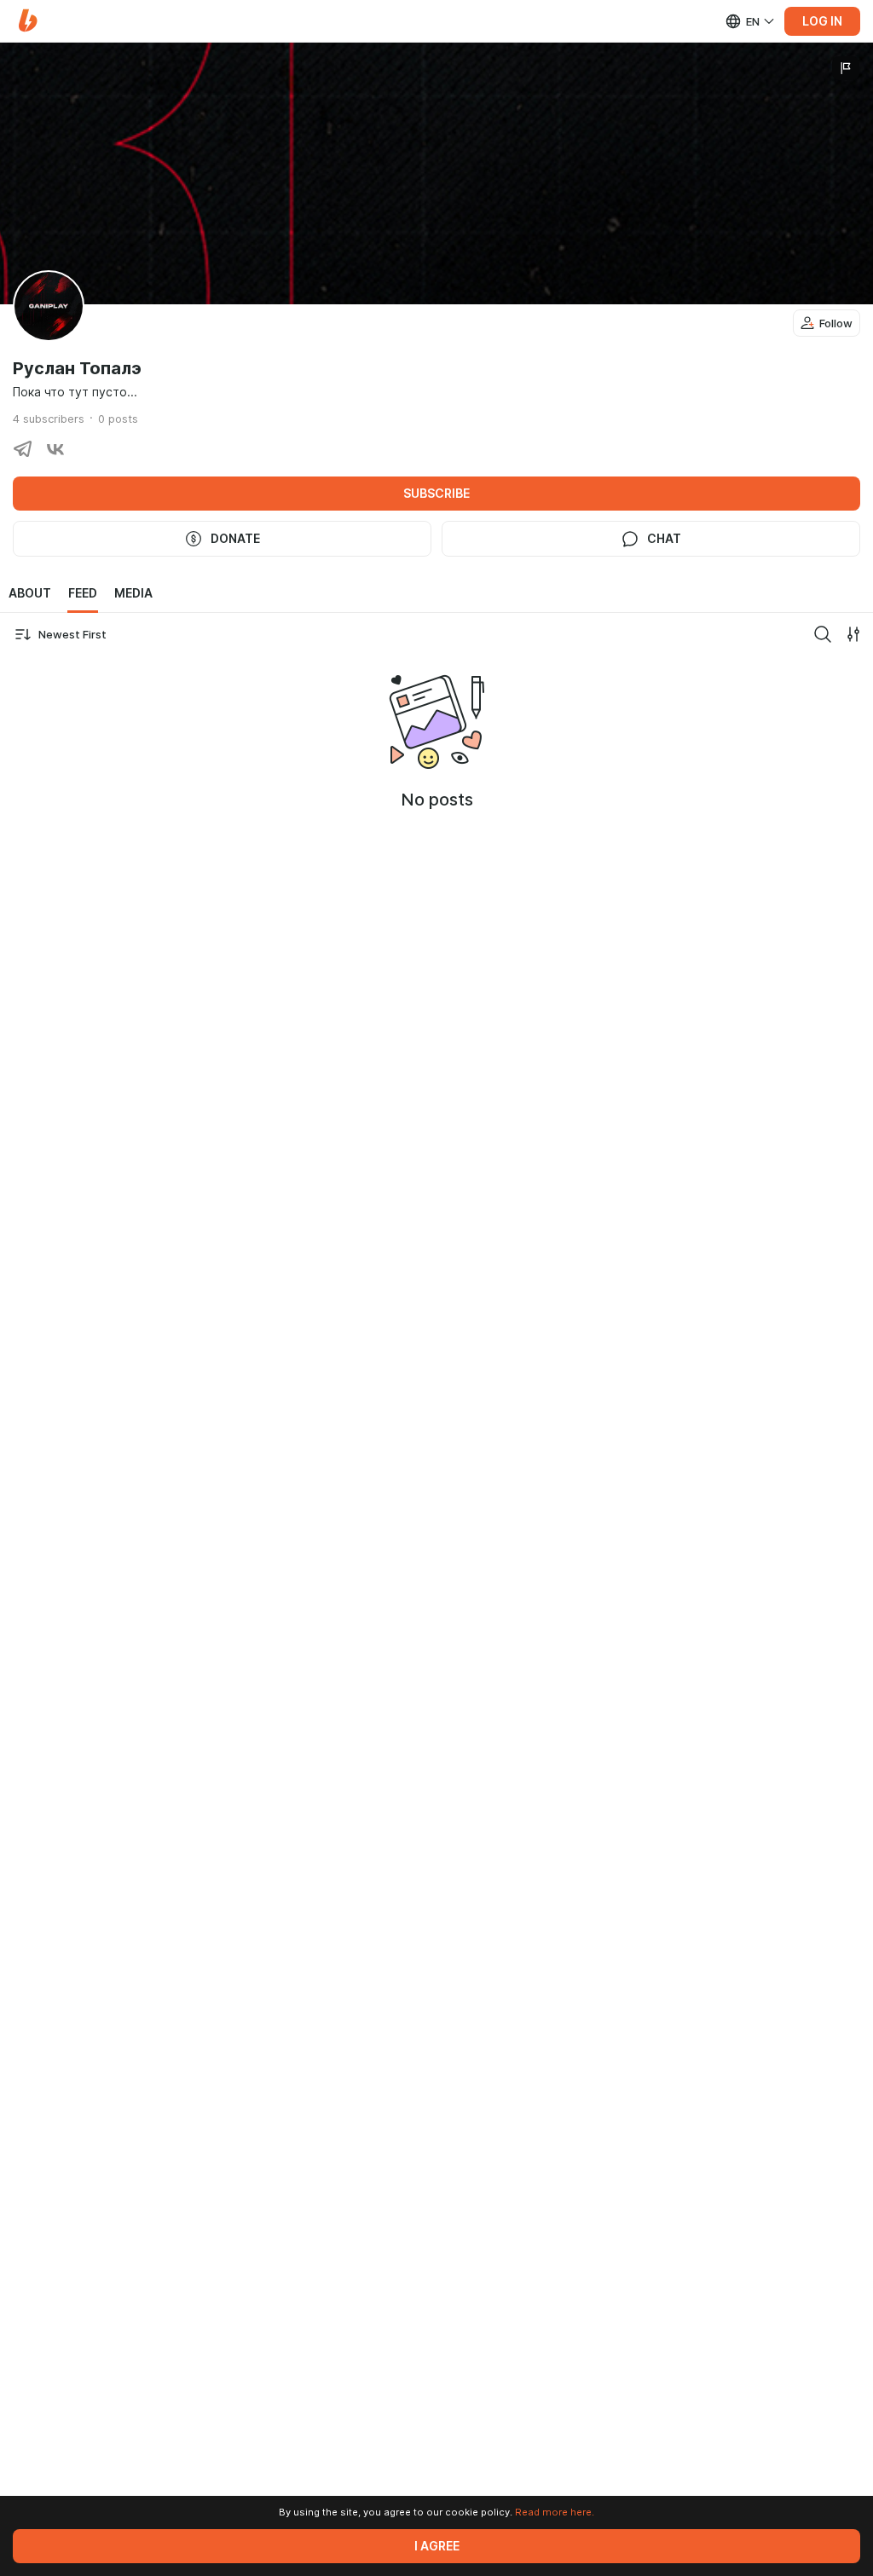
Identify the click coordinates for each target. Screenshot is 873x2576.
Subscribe (436, 494)
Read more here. (555, 2512)
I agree (437, 2546)
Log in (822, 21)
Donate (235, 539)
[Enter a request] (823, 634)
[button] (28, 21)
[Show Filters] (853, 634)
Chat (664, 539)
